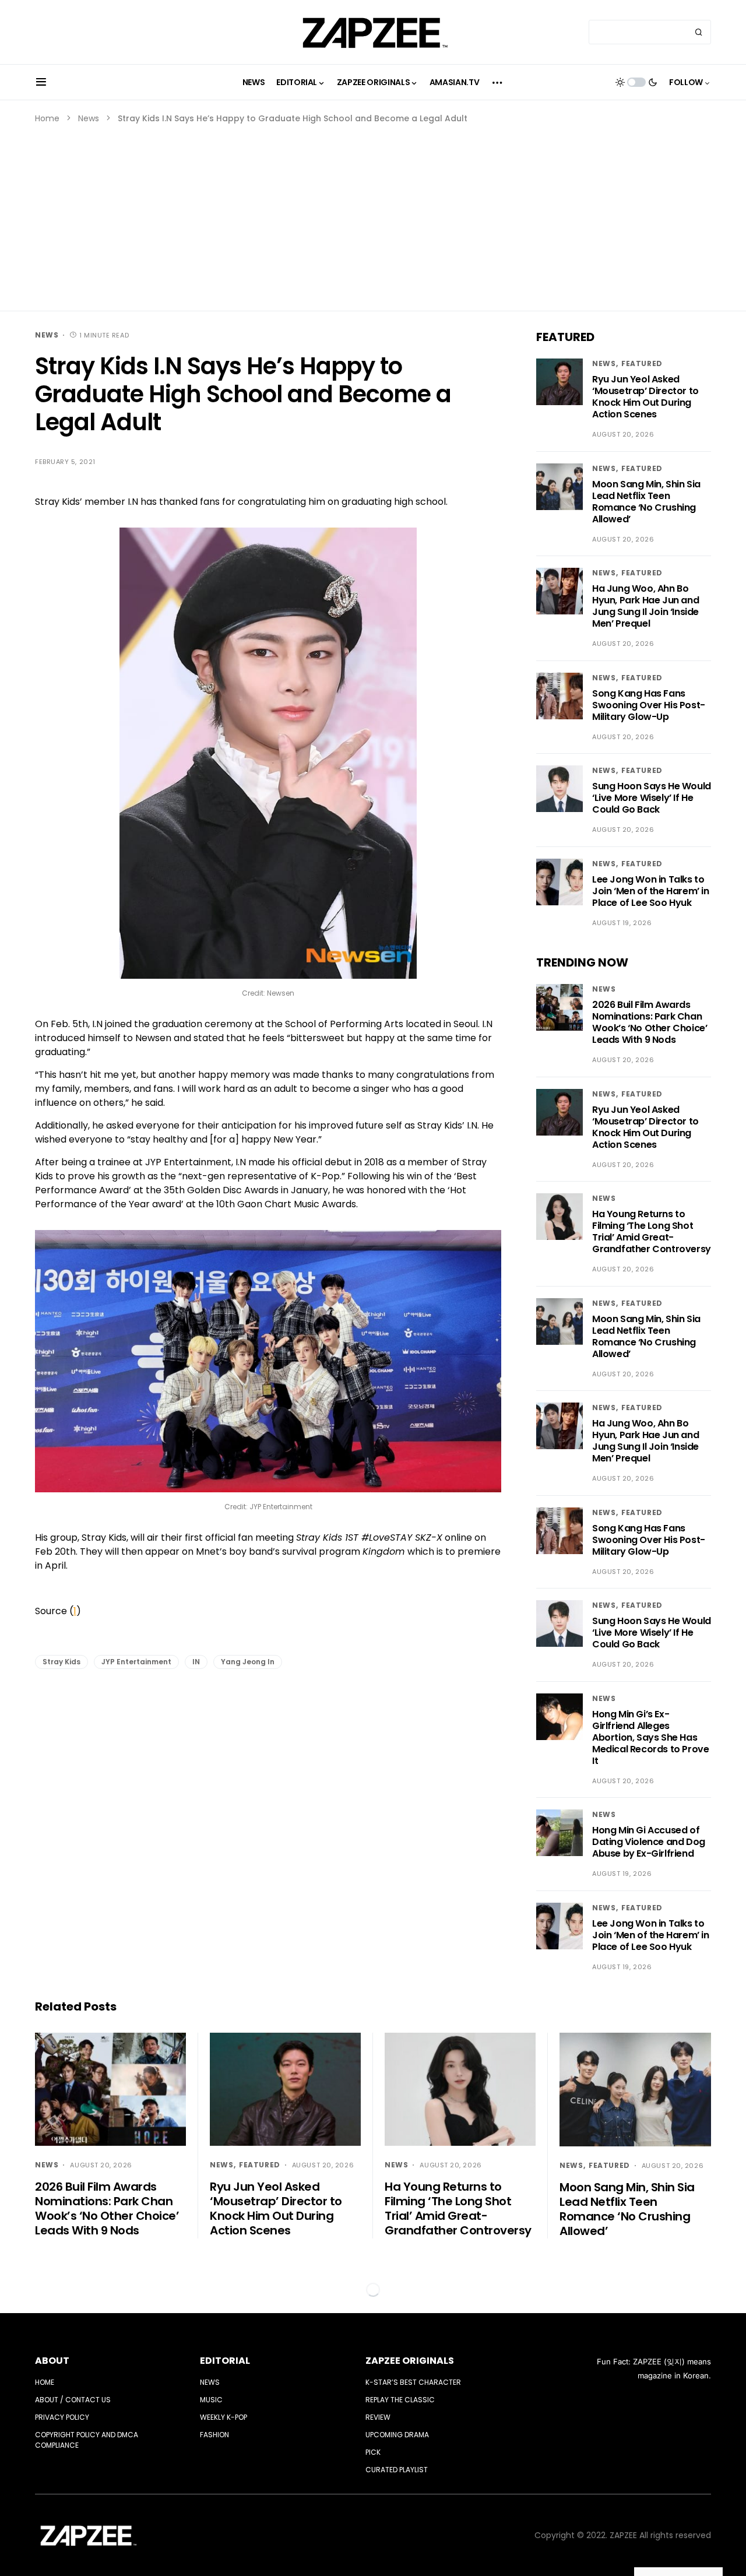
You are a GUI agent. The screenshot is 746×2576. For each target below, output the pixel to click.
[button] (41, 82)
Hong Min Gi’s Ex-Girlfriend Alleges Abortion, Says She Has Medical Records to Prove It (650, 1737)
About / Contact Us (73, 2400)
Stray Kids (61, 1662)
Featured (642, 363)
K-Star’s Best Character (413, 2382)
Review (378, 2417)
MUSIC (211, 2400)
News (89, 118)
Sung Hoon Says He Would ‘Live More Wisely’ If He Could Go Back (652, 798)
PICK (373, 2452)
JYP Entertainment (136, 1662)
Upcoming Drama (397, 2435)
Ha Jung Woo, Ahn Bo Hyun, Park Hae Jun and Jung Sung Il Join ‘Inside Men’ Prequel (645, 606)
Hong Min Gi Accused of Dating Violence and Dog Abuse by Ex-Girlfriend (649, 1842)
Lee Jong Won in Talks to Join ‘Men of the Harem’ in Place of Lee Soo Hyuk (651, 891)
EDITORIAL (225, 2361)
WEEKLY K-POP (224, 2417)
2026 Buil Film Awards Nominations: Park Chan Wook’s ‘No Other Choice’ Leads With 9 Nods (650, 1022)
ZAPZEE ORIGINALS (410, 2361)
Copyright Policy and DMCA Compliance (87, 2440)
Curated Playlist (397, 2470)
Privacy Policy (62, 2417)
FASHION (214, 2435)
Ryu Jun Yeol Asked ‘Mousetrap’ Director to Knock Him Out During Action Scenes (645, 397)
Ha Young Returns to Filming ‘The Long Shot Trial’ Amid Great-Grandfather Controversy (652, 1231)
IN (196, 1662)
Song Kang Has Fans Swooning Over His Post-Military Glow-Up (649, 705)
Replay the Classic (400, 2400)
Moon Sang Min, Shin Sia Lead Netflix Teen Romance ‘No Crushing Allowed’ (646, 502)
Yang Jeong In (248, 1662)
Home (47, 118)
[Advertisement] (373, 212)
